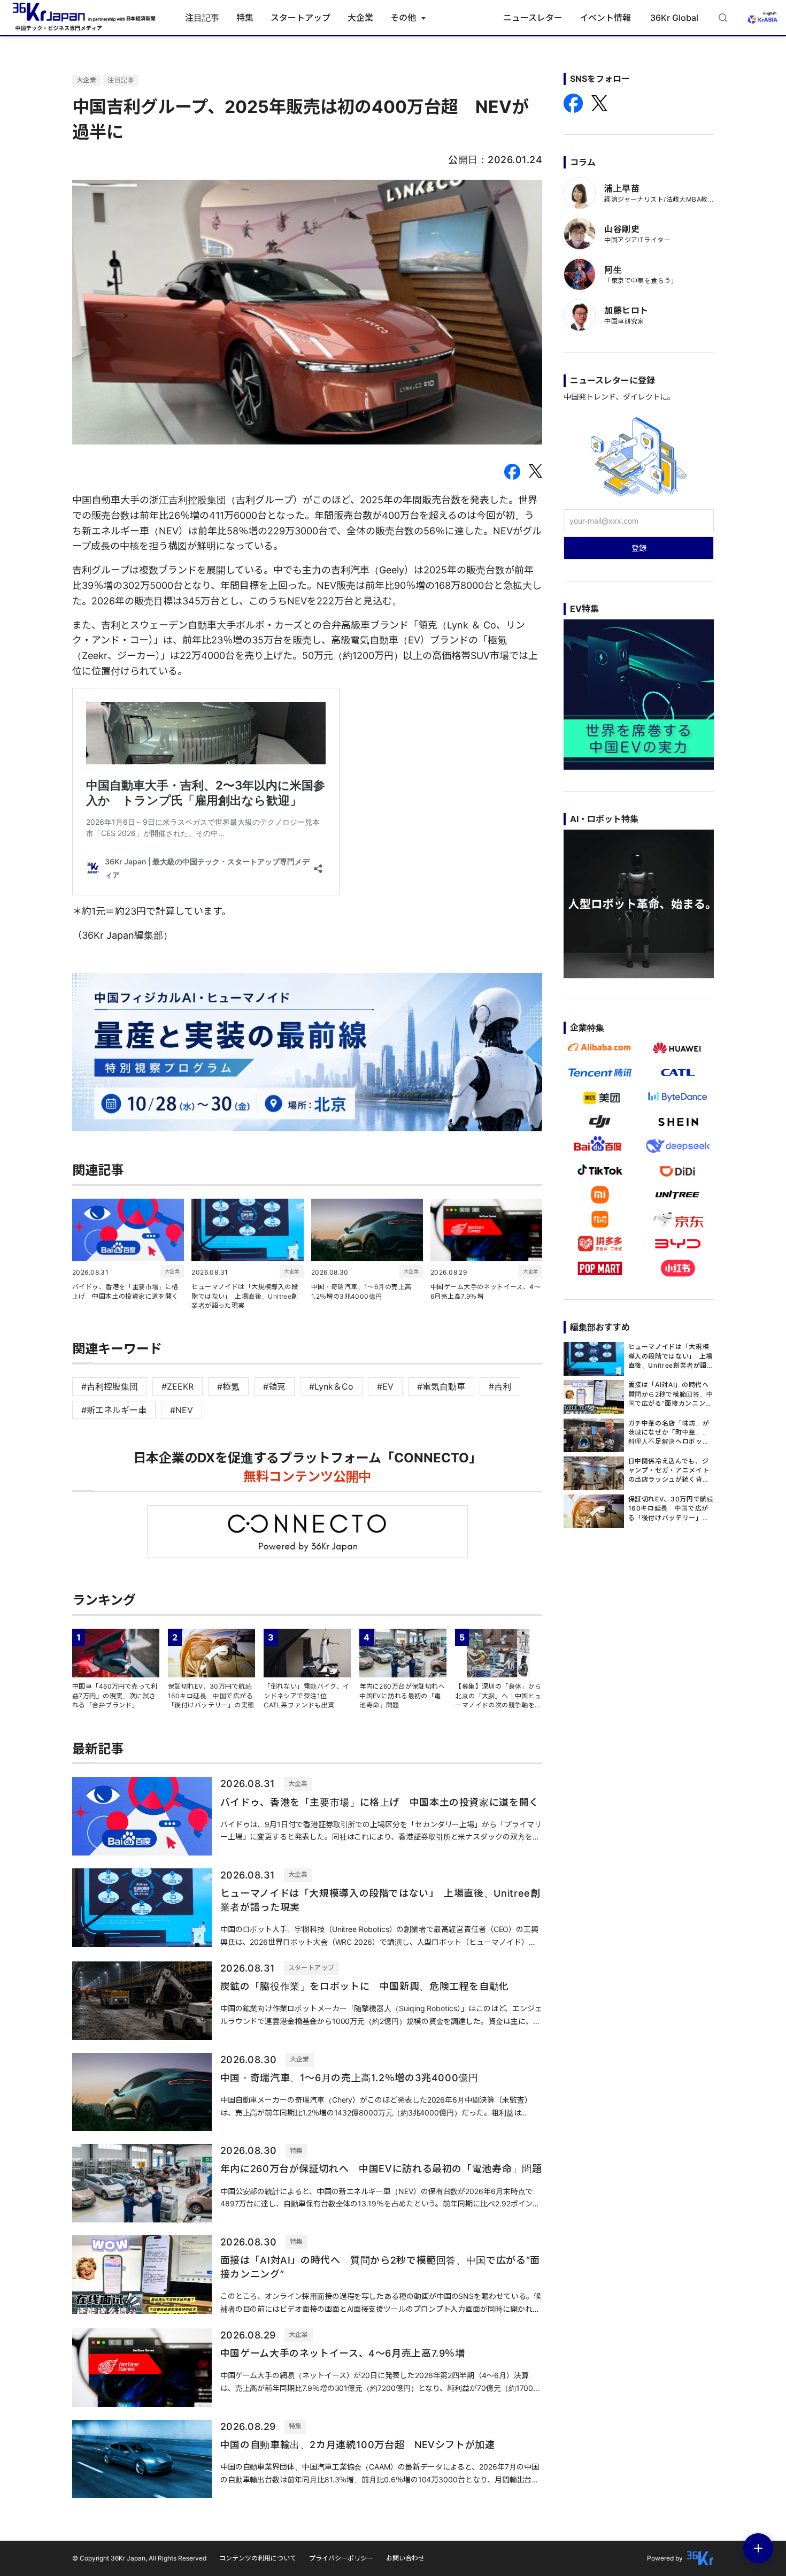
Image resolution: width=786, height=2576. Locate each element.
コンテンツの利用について (258, 2558)
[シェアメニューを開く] (758, 2548)
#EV (385, 1386)
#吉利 (500, 1386)
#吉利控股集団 (110, 1386)
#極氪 (228, 1386)
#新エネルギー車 (114, 1410)
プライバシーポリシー (341, 2558)
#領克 (274, 1386)
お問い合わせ (405, 2558)
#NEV (182, 1410)
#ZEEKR (178, 1386)
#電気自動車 (441, 1386)
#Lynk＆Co (331, 1386)
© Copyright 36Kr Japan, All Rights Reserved (139, 2558)
